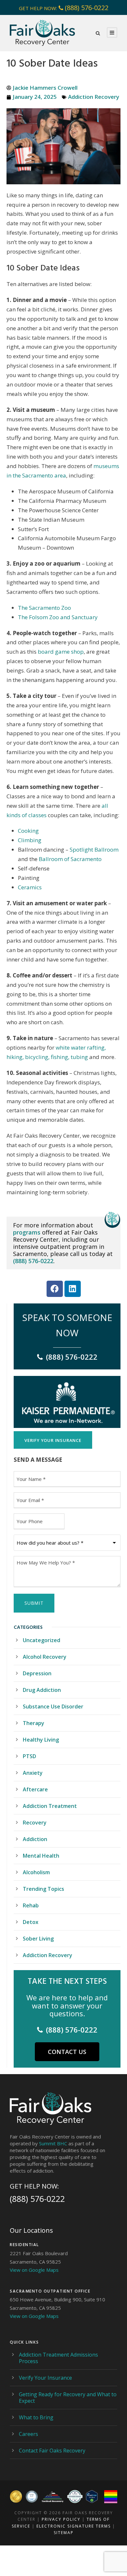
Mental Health (41, 1856)
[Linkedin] (73, 1289)
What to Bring (36, 2417)
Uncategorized (42, 1640)
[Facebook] (55, 1289)
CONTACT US (67, 2052)
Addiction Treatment (50, 1806)
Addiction (35, 1839)
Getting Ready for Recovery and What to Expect (68, 2398)
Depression (37, 1673)
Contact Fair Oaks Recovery (52, 2451)
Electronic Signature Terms (74, 2526)
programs (27, 1232)
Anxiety (33, 1773)
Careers (28, 2434)
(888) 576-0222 (87, 8)
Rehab (31, 1905)
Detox (31, 1922)
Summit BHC (53, 2143)
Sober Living (38, 1939)
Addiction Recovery (94, 97)
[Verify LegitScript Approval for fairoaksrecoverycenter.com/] (92, 2497)
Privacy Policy (61, 2519)
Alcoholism (36, 1872)
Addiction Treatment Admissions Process (58, 2358)
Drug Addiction (42, 1690)
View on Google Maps (34, 2270)
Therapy (34, 1723)
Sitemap (64, 2533)
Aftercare (35, 1789)
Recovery (35, 1823)
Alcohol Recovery (45, 1657)
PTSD (29, 1756)
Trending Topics (43, 1889)
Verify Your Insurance (45, 2378)
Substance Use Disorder (53, 1706)
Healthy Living (41, 1740)
